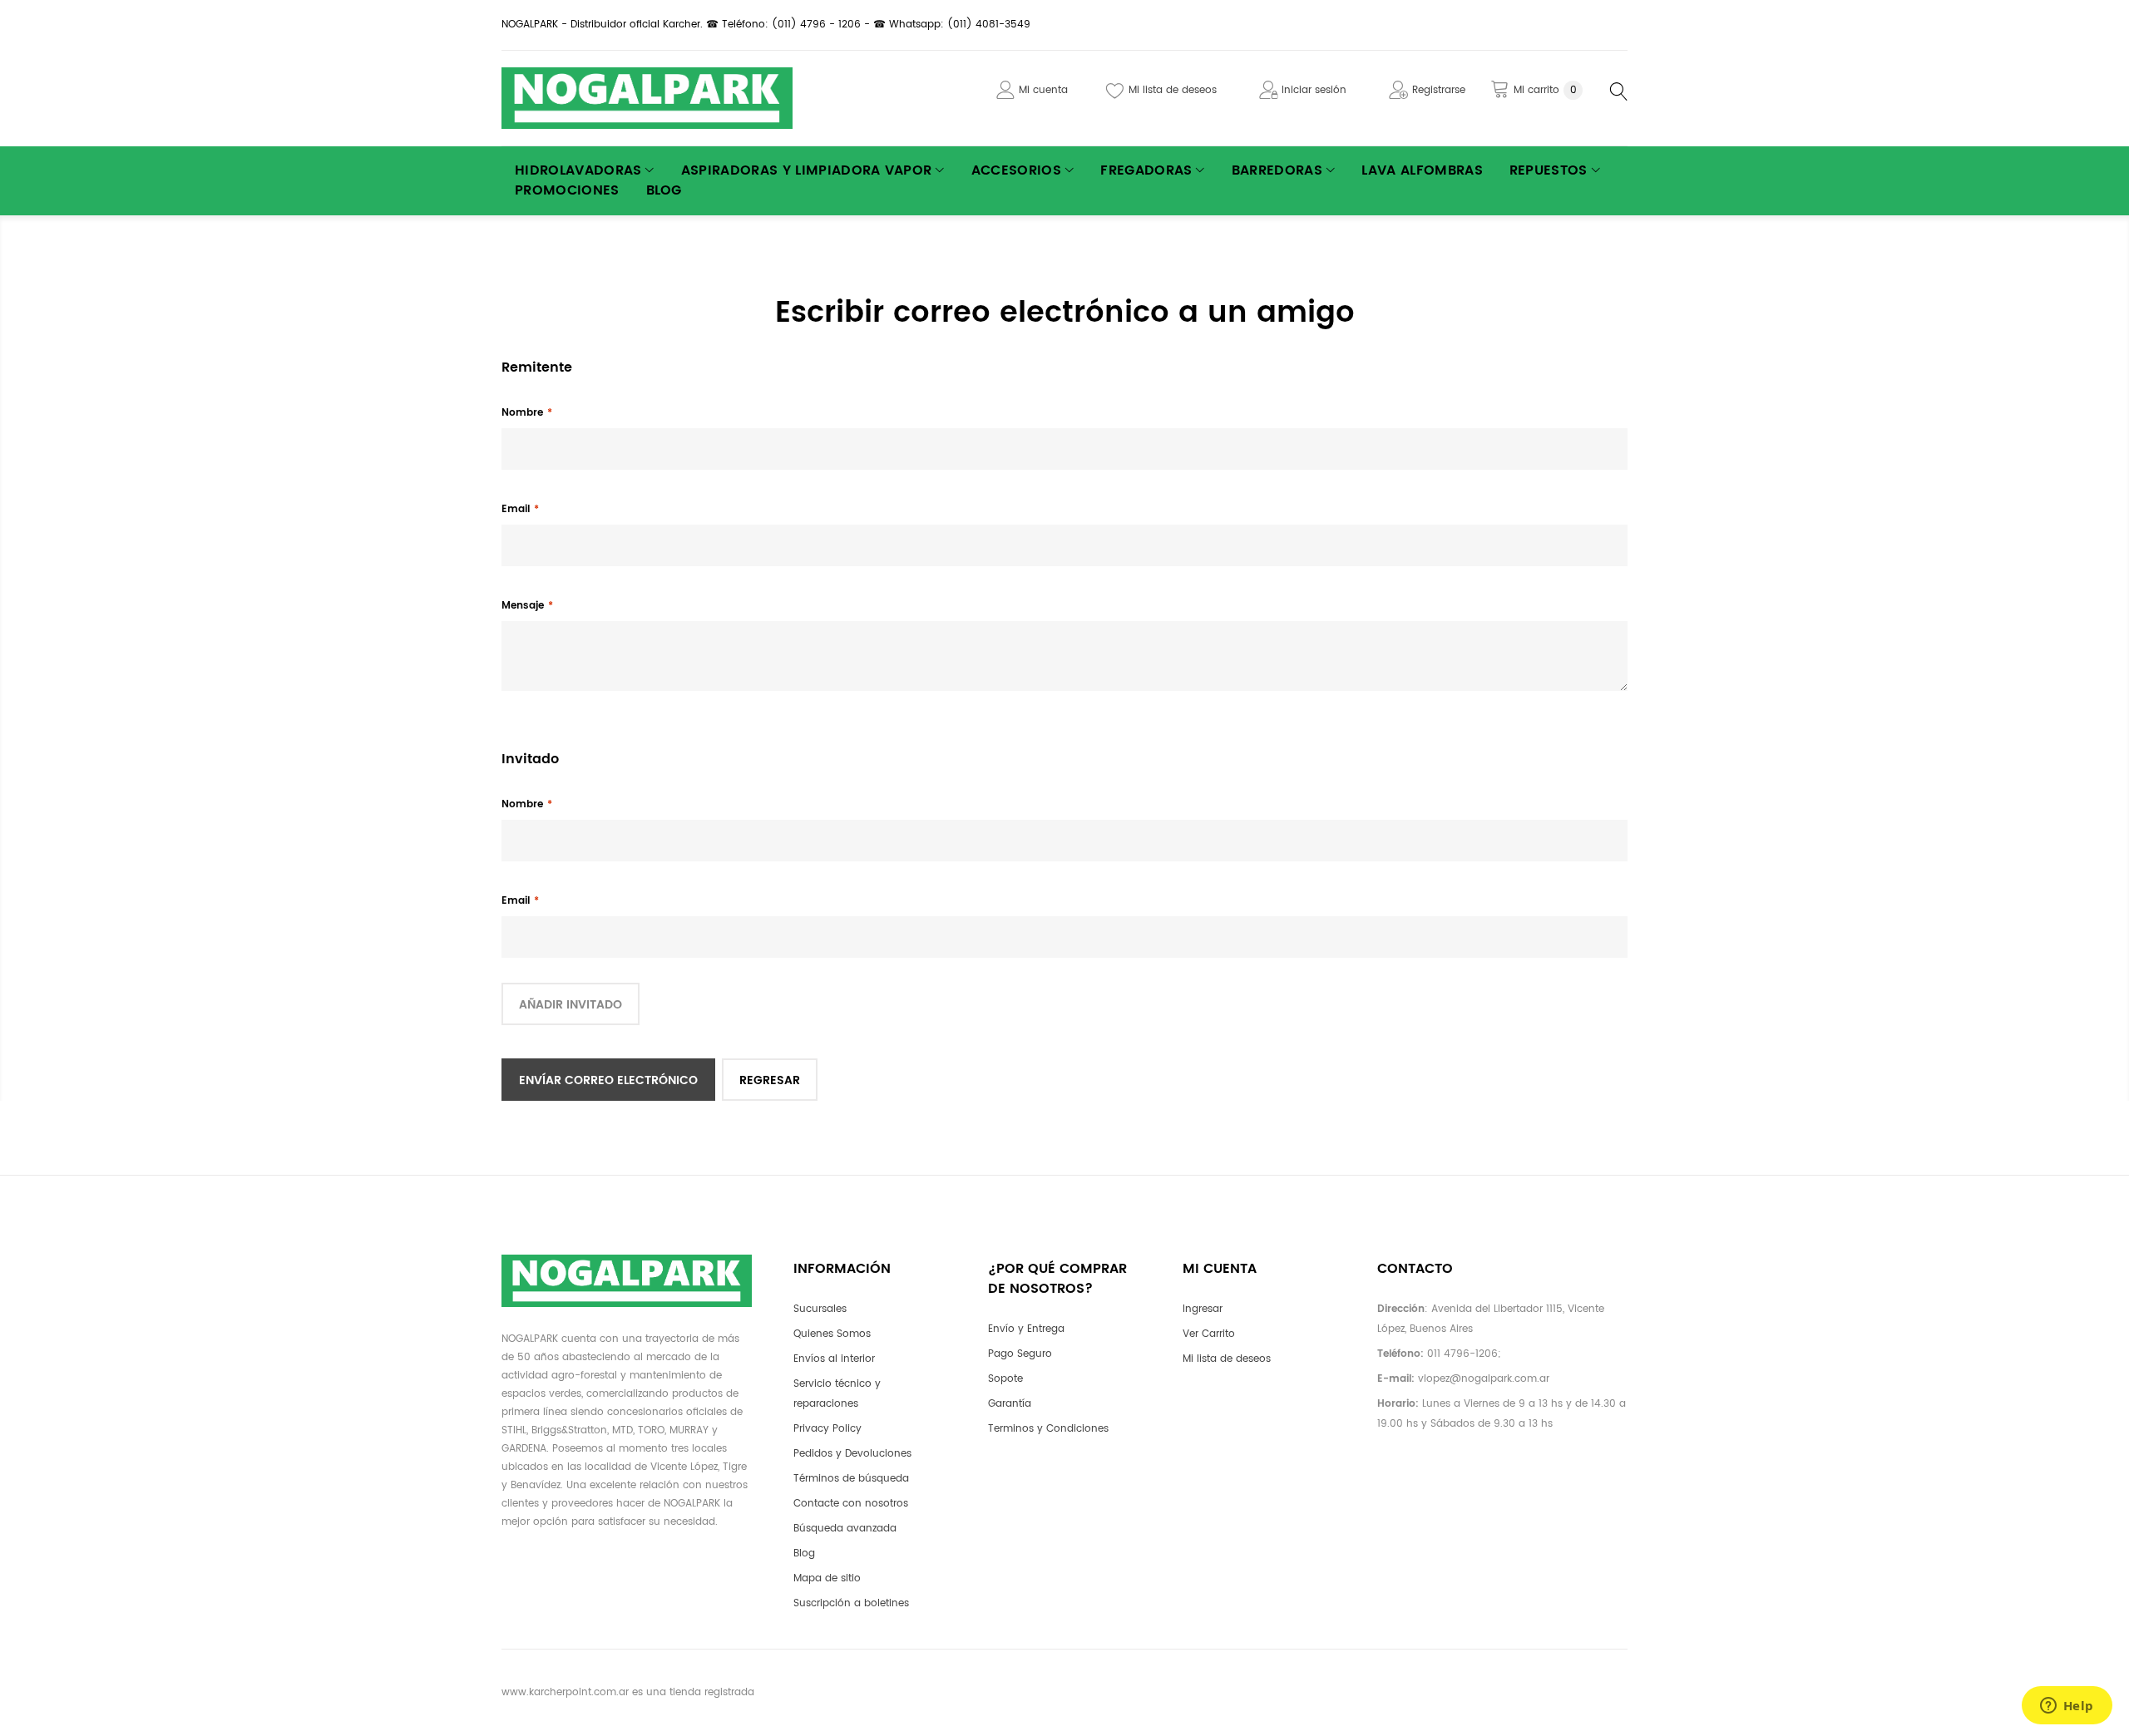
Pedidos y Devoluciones (852, 1454)
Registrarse (1439, 90)
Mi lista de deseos (1173, 90)
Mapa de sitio (827, 1578)
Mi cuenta (1043, 90)
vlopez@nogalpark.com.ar (1484, 1379)
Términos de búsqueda (851, 1479)
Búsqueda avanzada (845, 1529)
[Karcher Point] (647, 98)
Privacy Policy (827, 1429)
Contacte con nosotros (851, 1504)
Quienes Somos (832, 1334)
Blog (804, 1554)
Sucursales (820, 1309)
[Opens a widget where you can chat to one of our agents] (2067, 1707)
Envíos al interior (834, 1359)
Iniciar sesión (1314, 90)
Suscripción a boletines (851, 1603)
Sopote (1005, 1379)
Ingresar (1203, 1309)
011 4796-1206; (1464, 1354)
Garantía (1010, 1404)
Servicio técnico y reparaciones (837, 1394)
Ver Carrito (1209, 1334)
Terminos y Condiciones (1048, 1429)
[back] (770, 1080)
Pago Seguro (1020, 1354)
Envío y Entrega (1026, 1329)
